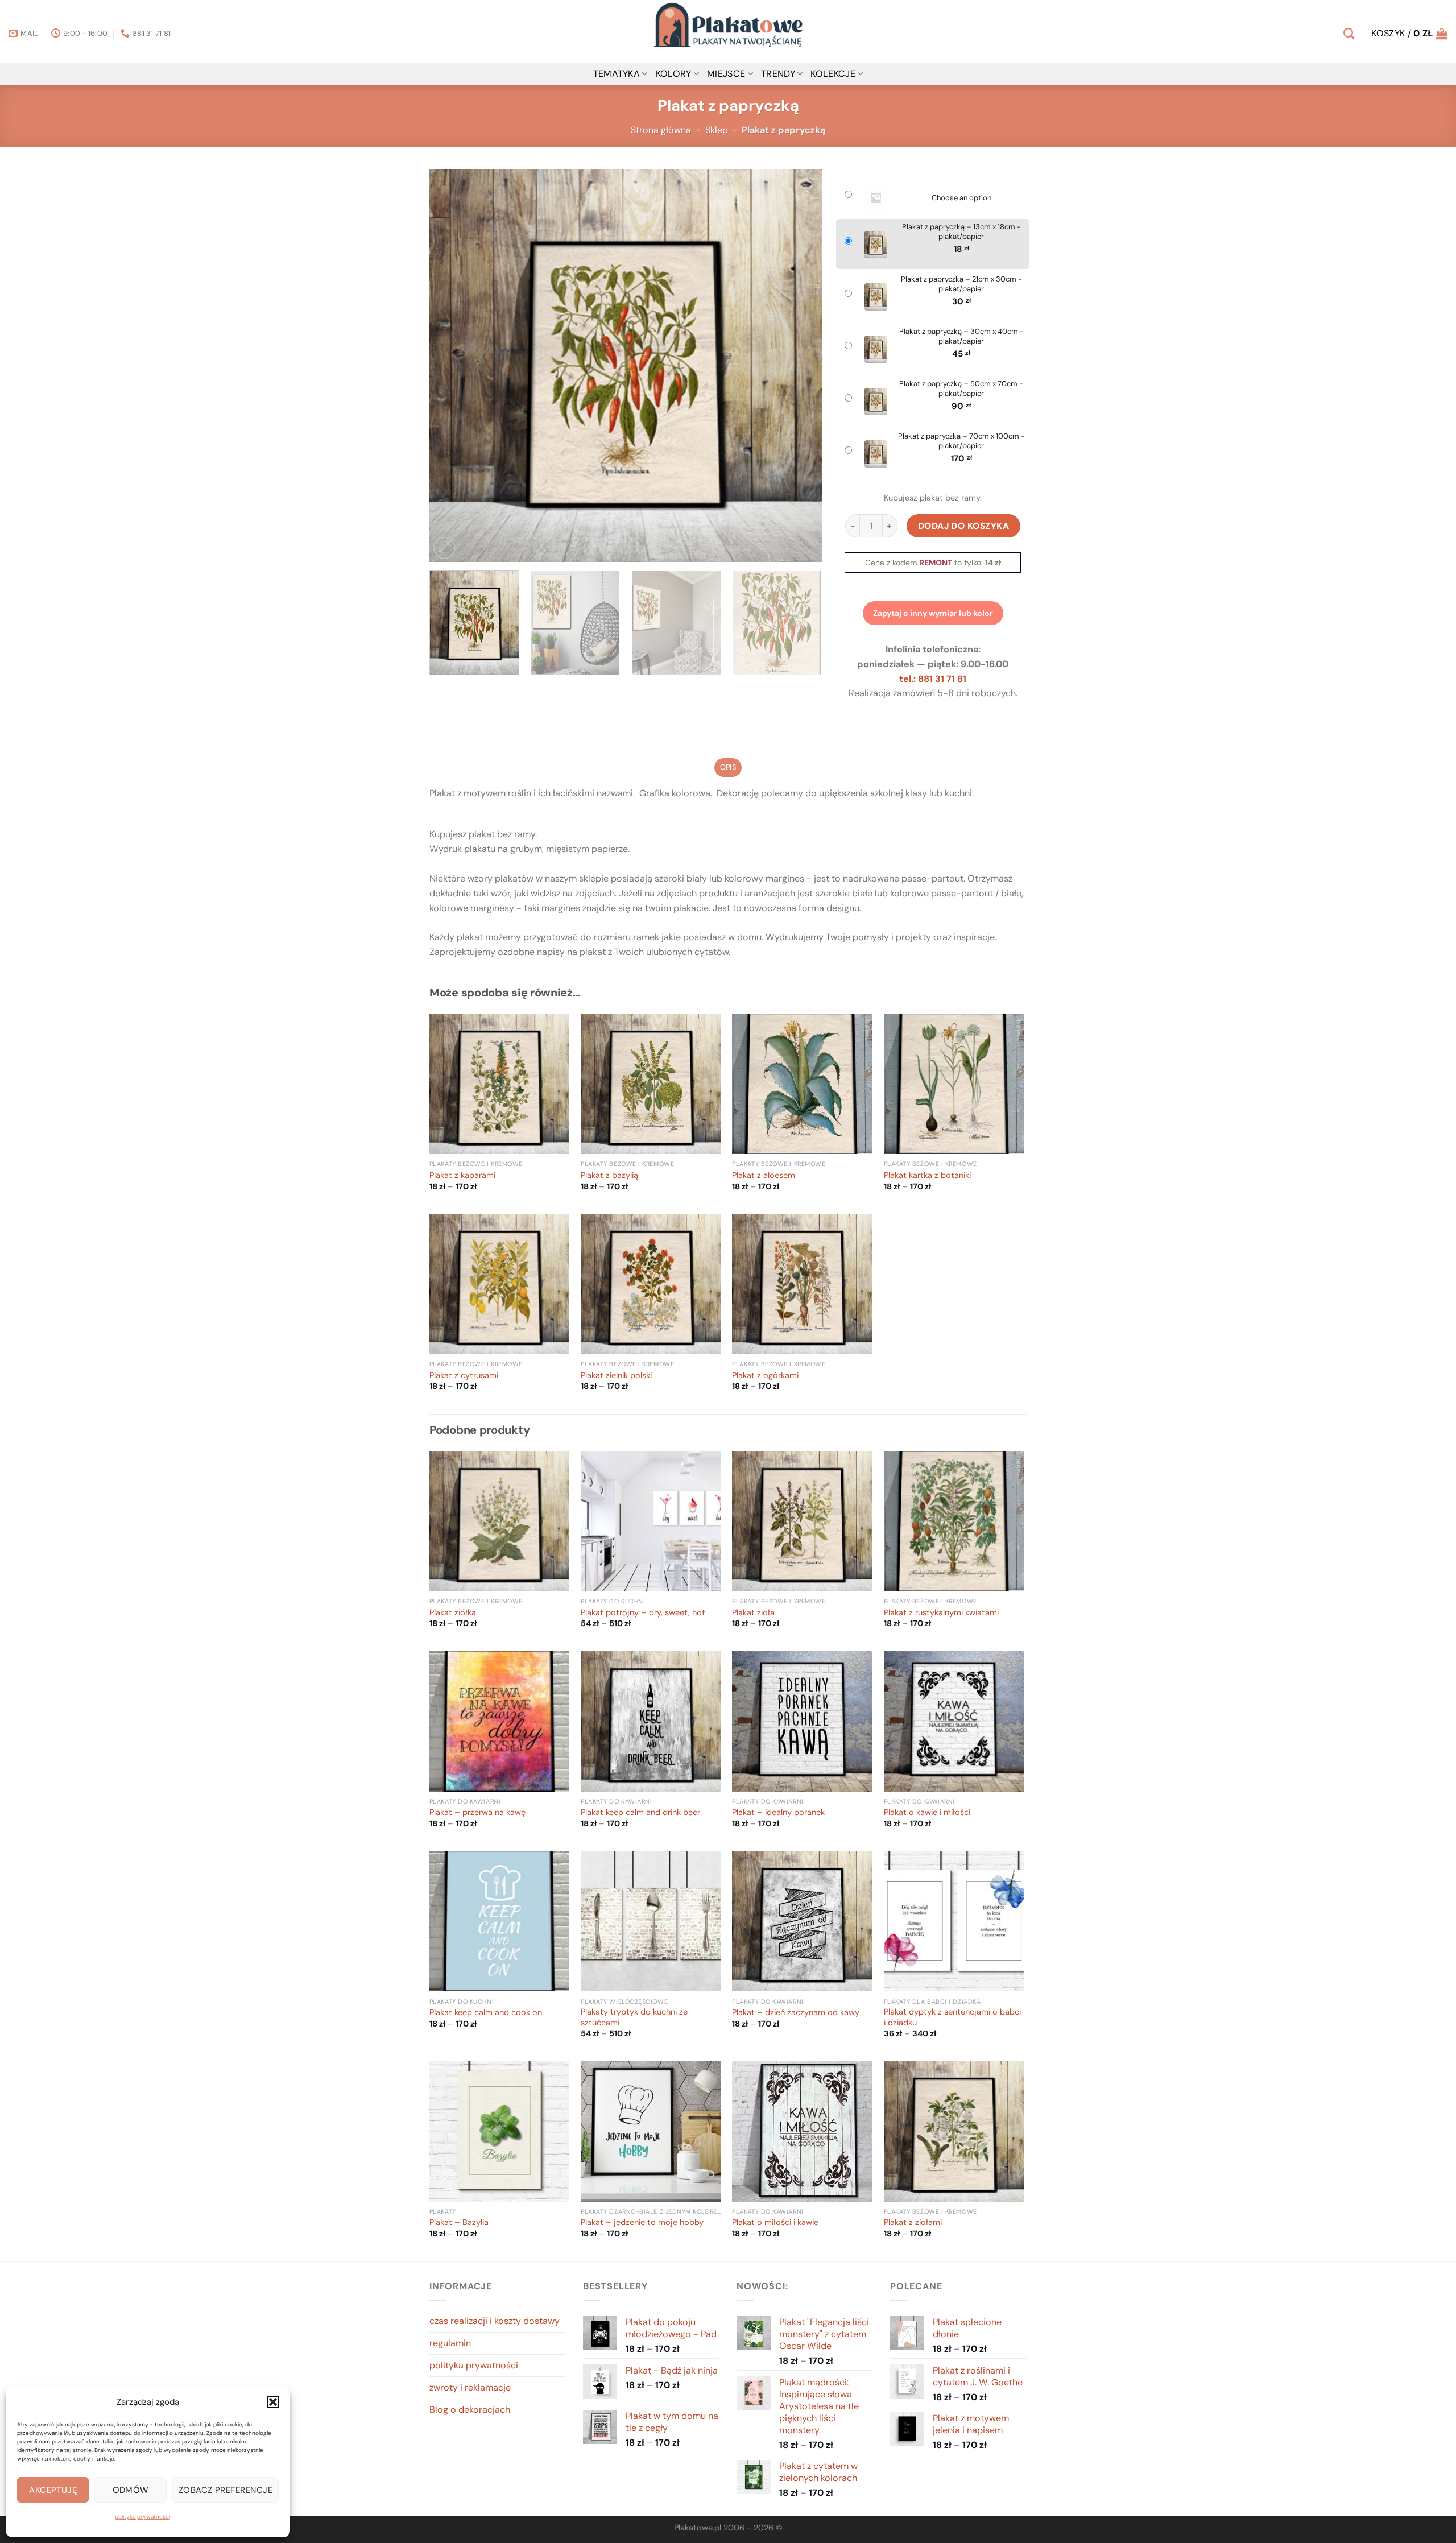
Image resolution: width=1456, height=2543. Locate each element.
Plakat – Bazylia (459, 2223)
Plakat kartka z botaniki (927, 1176)
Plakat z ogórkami (765, 1376)
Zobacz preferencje (226, 2490)
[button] (273, 2402)
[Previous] (452, 366)
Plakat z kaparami (462, 1176)
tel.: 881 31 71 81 (933, 679)
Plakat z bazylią (609, 1176)
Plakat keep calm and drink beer (640, 1813)
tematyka (617, 74)
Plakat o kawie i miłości (927, 1813)
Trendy (778, 74)
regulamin (450, 2343)
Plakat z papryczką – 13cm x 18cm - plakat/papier (961, 232)
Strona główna (661, 130)
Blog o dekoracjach (470, 2410)
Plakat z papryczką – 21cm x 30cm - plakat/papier (961, 284)
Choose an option (961, 198)
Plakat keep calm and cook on (486, 2013)
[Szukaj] (1349, 33)
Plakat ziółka (453, 1613)
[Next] (800, 366)
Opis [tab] (728, 767)
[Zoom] (444, 548)
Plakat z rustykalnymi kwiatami (941, 1613)
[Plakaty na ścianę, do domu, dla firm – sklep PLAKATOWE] (728, 31)
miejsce (726, 74)
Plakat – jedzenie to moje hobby (642, 2223)
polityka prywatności (142, 2517)
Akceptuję (53, 2490)
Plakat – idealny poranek (778, 1813)
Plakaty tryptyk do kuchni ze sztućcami (634, 2018)
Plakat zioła (753, 1613)
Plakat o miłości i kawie (775, 2223)
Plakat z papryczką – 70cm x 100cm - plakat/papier (961, 441)
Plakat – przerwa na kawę (477, 1813)
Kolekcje (833, 74)
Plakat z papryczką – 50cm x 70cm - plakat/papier (961, 389)
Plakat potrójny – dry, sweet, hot (643, 1613)
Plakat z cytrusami (464, 1376)
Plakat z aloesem (764, 1176)
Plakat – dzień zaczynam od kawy (796, 2013)
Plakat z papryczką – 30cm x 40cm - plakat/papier (961, 336)
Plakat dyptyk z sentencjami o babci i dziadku (952, 2018)
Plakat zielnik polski (616, 1376)
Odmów (131, 2490)
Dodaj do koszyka (964, 526)
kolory (674, 74)
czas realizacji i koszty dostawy (495, 2321)
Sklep (717, 130)
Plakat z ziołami (913, 2223)
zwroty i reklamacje (470, 2387)
